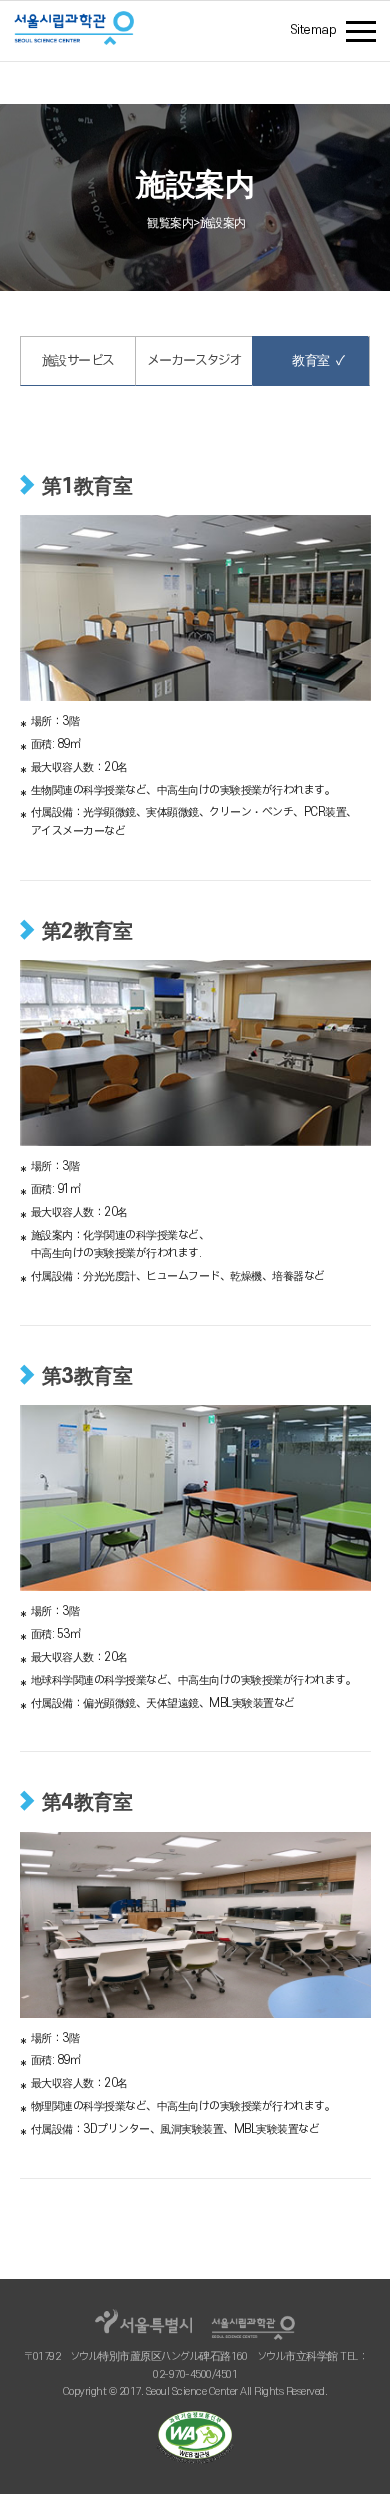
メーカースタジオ (194, 360)
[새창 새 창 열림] (195, 2437)
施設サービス (78, 360)
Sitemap (313, 30)
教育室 (311, 360)
